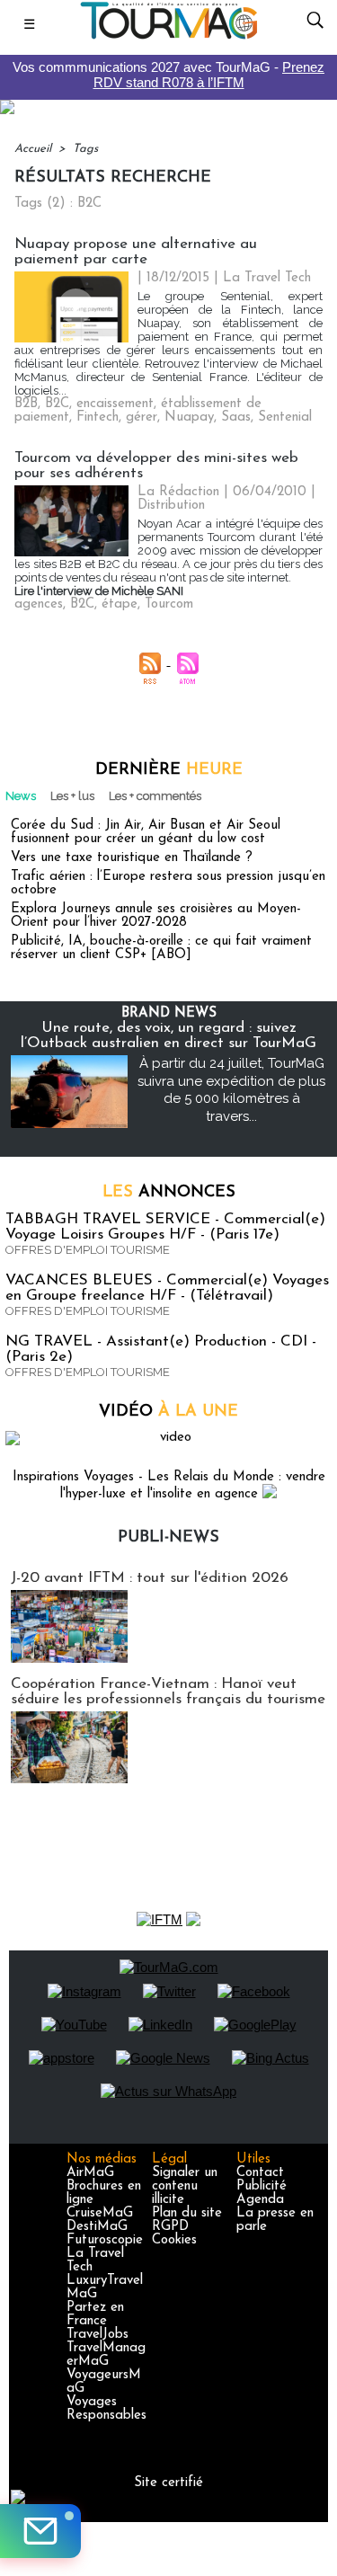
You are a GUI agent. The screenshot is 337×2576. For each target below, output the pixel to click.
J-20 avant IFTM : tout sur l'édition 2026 (150, 1578)
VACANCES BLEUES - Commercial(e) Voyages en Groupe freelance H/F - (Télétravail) (167, 1288)
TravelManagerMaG (106, 2355)
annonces (169, 1193)
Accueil (33, 149)
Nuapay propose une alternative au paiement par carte (136, 252)
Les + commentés (155, 796)
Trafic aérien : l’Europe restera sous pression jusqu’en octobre (168, 884)
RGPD (170, 2227)
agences (39, 604)
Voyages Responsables (106, 2409)
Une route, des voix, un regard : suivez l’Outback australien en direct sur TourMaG (168, 1035)
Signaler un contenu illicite (185, 2186)
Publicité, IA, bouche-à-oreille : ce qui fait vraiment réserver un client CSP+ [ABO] (161, 948)
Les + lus (72, 796)
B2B (26, 404)
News (21, 796)
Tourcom (169, 604)
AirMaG (90, 2173)
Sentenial (285, 417)
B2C (57, 404)
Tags (85, 149)
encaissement (115, 404)
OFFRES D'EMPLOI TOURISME (88, 1250)
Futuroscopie (105, 2240)
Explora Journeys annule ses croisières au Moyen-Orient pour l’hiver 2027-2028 (156, 916)
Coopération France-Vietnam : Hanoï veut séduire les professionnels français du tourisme (168, 1692)
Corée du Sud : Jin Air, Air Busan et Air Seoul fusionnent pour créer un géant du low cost (146, 832)
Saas (236, 417)
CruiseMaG (100, 2213)
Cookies (174, 2240)
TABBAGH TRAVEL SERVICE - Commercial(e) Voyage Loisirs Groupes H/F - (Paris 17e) (165, 1227)
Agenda (260, 2200)
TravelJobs (98, 2335)
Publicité (262, 2186)
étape (120, 604)
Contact (260, 2173)
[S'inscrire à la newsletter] (40, 2531)
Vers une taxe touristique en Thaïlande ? (132, 858)
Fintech (98, 417)
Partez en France (95, 2314)
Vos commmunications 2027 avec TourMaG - (168, 75)
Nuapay (189, 417)
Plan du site (187, 2213)
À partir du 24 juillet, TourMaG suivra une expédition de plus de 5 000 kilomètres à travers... (231, 1090)
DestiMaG (97, 2227)
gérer (142, 417)
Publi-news (168, 1538)
